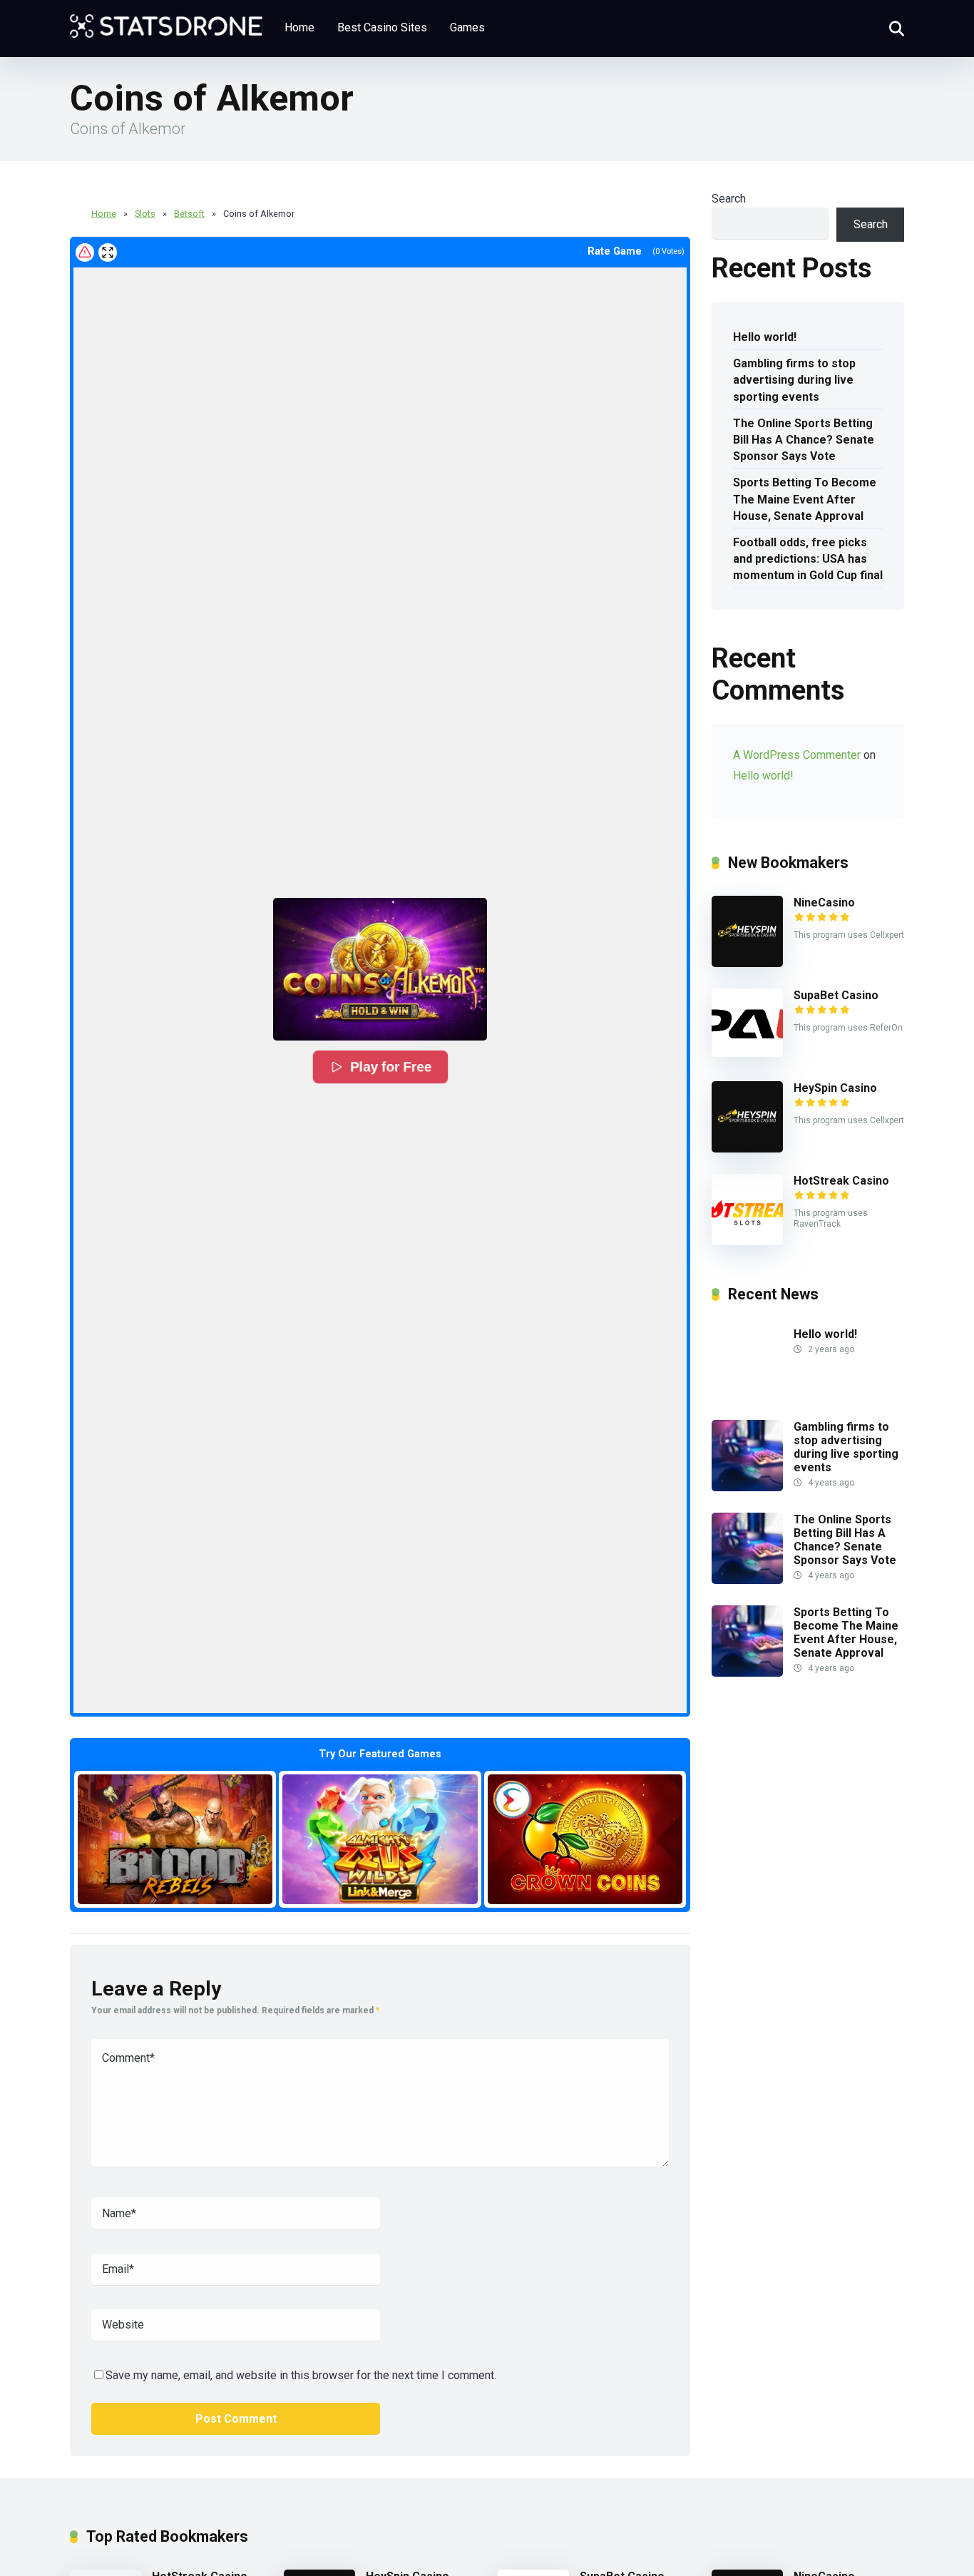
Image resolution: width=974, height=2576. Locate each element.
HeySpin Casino (835, 1088)
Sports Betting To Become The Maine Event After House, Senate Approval (805, 499)
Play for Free (391, 1067)
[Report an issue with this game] (85, 252)
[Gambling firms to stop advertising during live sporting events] (747, 1487)
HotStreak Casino (841, 1181)
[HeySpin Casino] (747, 1149)
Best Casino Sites (382, 27)
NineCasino (824, 903)
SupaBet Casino (836, 995)
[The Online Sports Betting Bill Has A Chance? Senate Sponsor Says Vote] (747, 1580)
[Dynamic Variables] (166, 21)
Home (299, 27)
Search (729, 199)
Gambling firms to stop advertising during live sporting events (794, 380)
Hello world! (765, 337)
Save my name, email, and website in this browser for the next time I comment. (301, 2375)
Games (467, 27)
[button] (380, 969)
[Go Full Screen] (108, 252)
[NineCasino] (747, 963)
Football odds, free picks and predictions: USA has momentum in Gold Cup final (808, 559)
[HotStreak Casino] (747, 1241)
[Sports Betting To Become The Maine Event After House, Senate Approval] (747, 1673)
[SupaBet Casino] (747, 1053)
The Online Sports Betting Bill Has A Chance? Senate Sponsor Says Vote (804, 440)
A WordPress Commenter (797, 755)
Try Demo (175, 1839)
